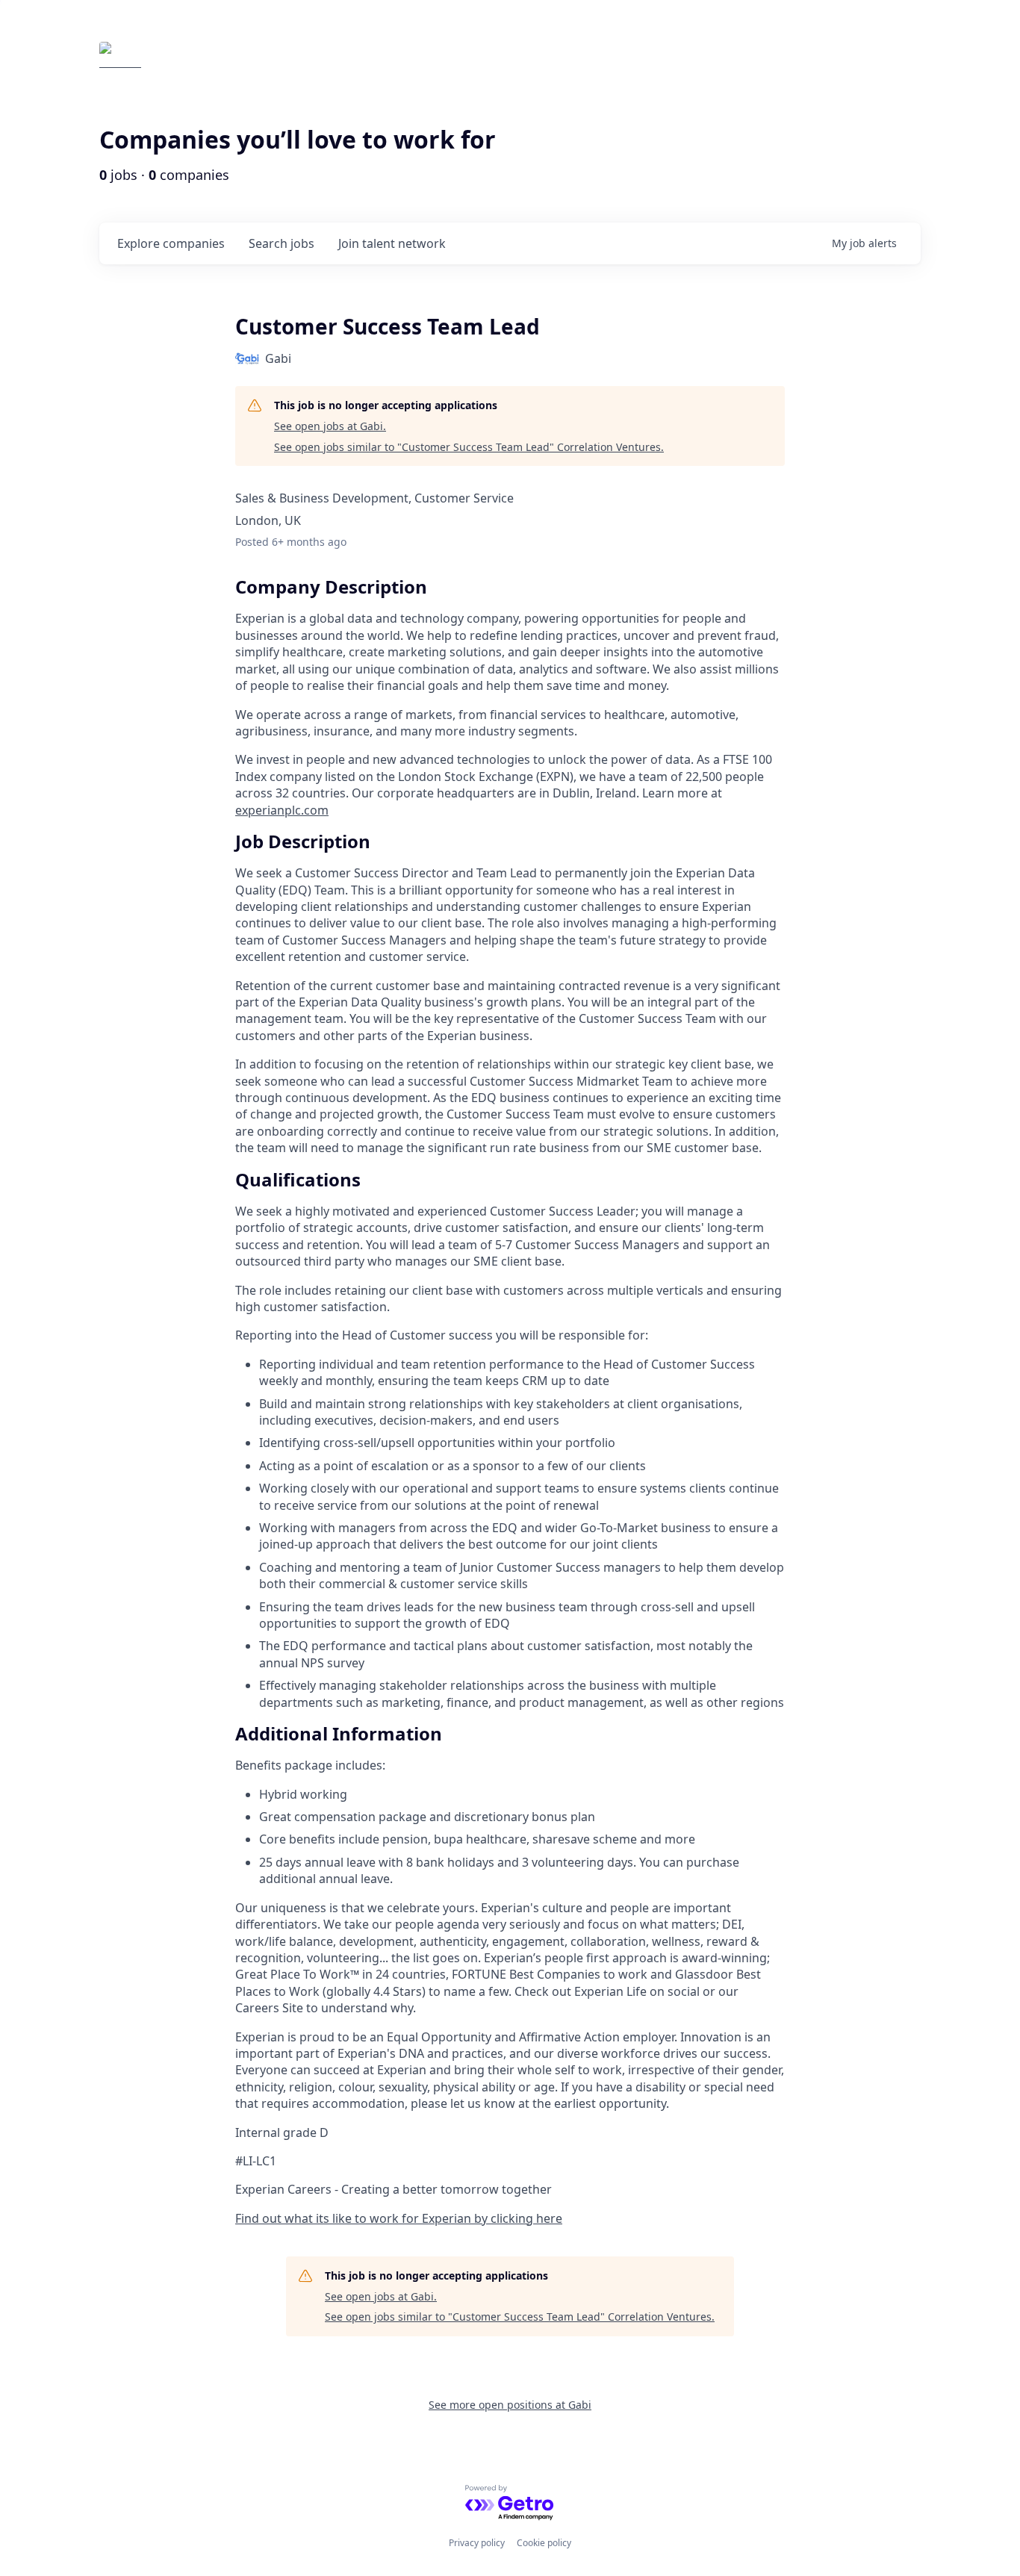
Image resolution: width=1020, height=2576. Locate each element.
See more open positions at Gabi (510, 2405)
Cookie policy (544, 2543)
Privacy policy (477, 2543)
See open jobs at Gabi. (330, 426)
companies (171, 243)
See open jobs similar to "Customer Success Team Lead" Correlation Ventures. (469, 447)
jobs (282, 243)
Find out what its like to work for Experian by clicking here (399, 2218)
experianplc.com (282, 810)
